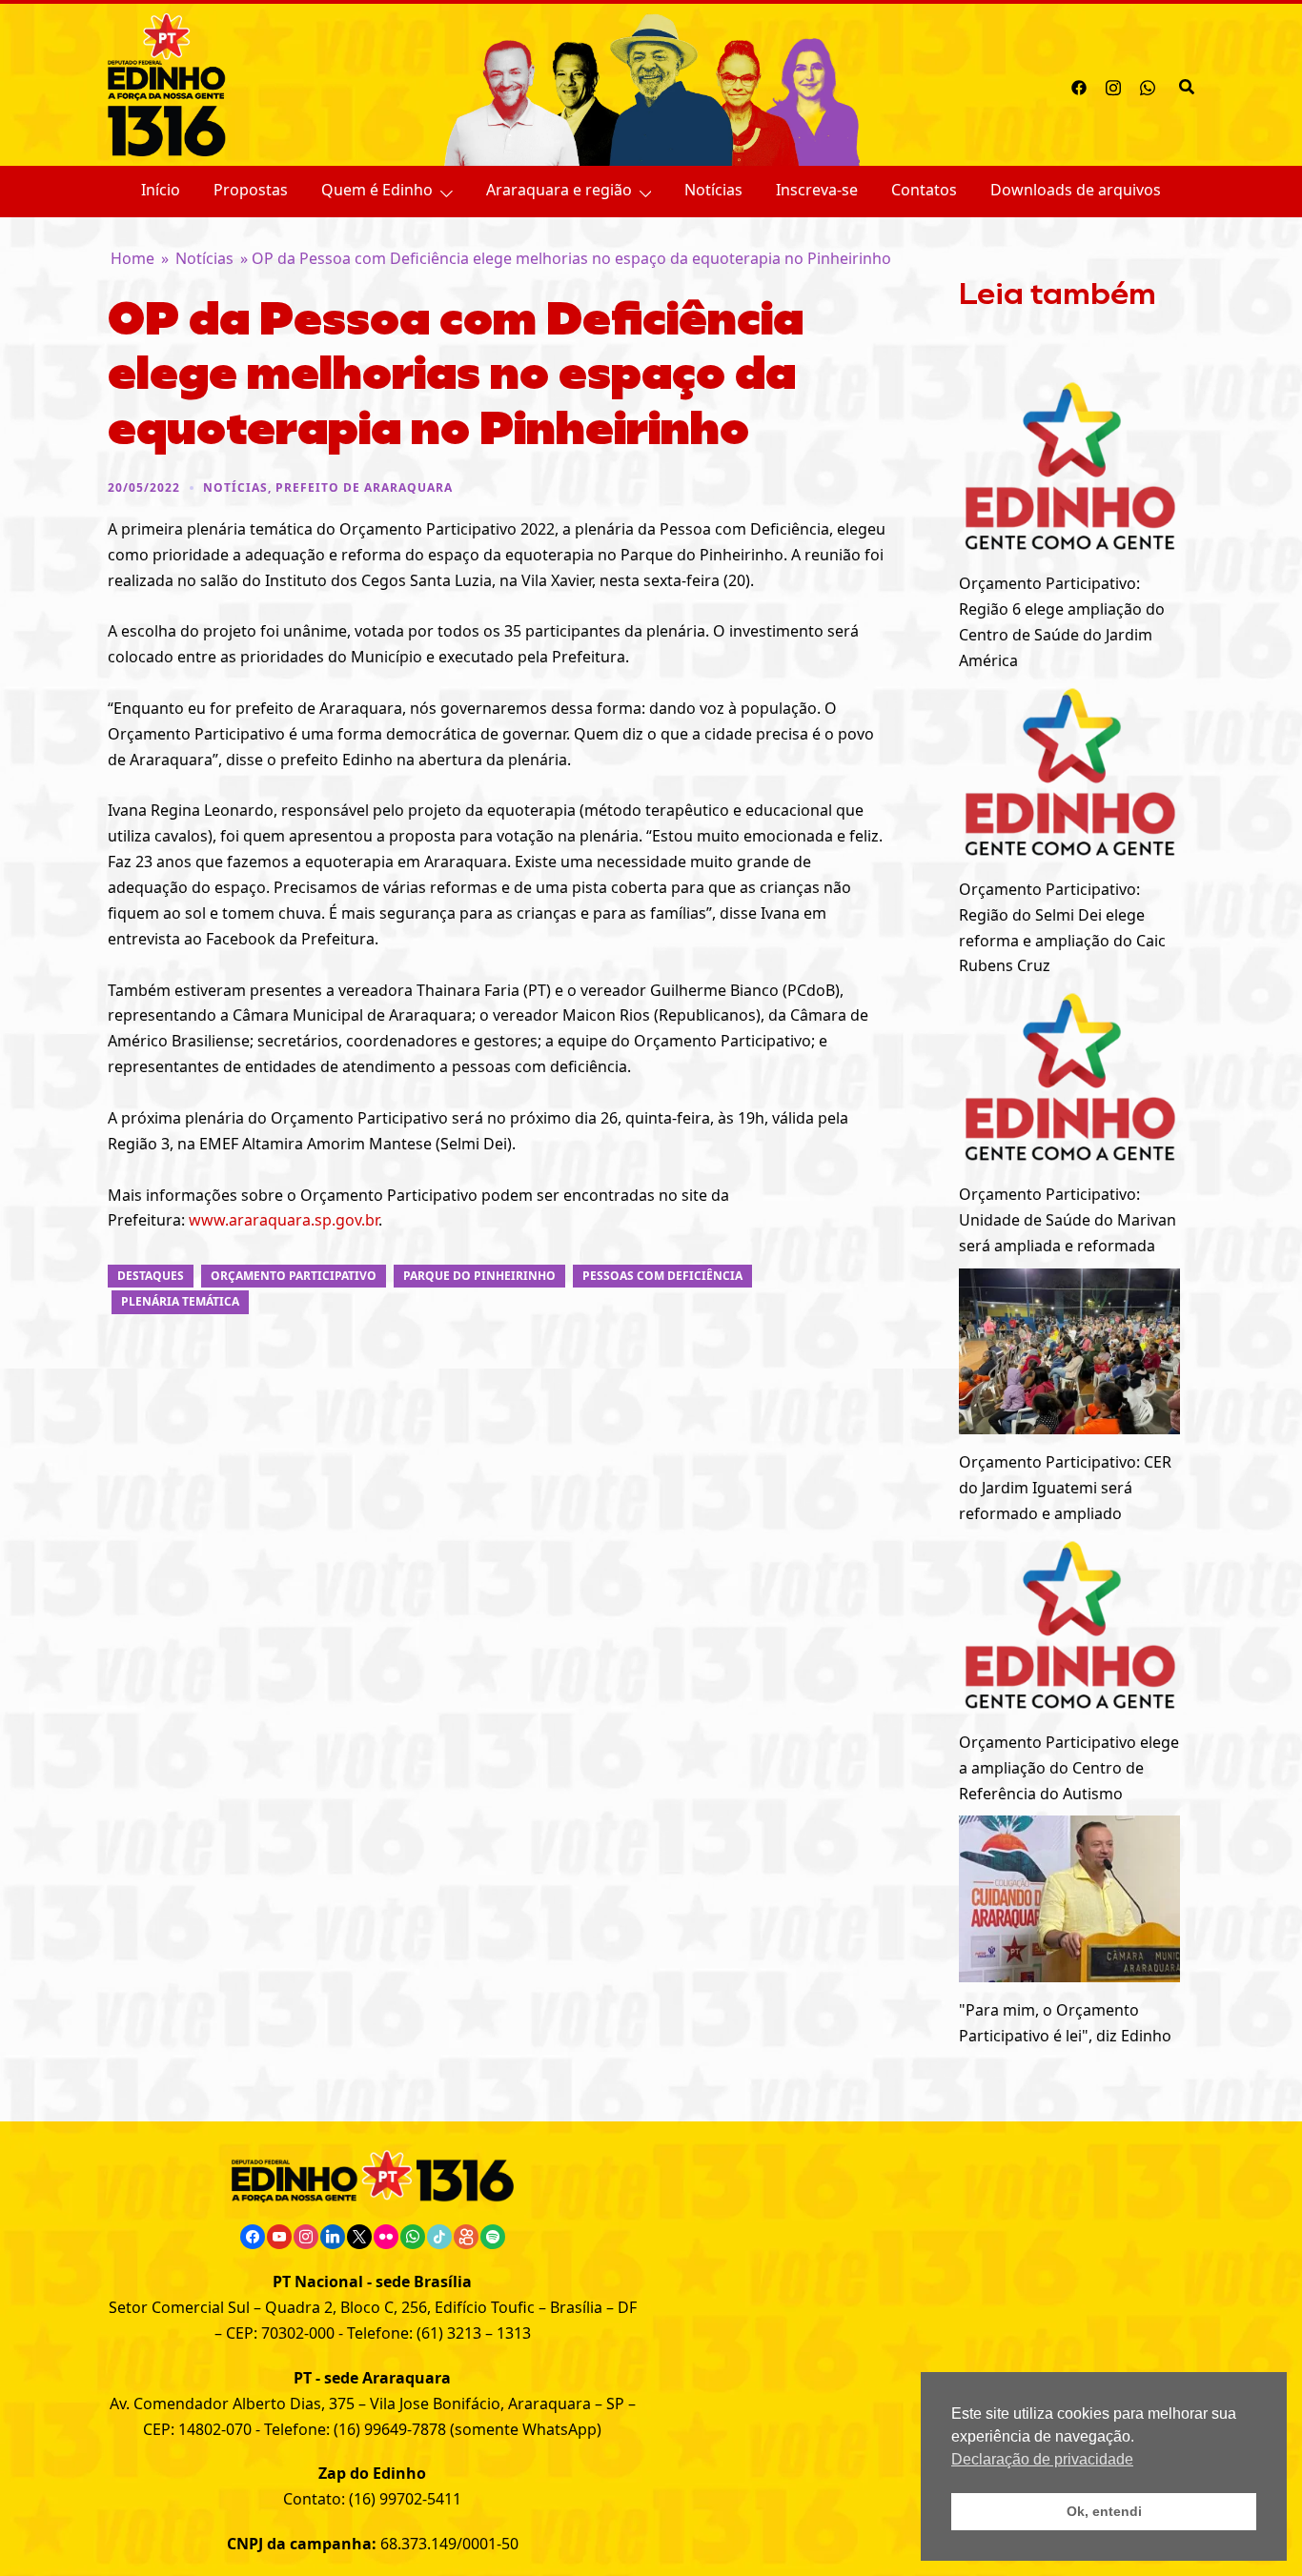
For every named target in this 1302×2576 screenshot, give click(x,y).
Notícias (713, 190)
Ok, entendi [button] (1104, 2511)
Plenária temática (180, 1301)
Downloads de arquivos (1076, 190)
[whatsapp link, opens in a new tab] (1148, 85)
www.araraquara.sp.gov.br (284, 1220)
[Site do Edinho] (167, 83)
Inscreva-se (817, 190)
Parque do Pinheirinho (479, 1276)
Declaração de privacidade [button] (1042, 2459)
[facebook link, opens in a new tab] (1079, 85)
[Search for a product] (1187, 85)
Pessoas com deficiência (662, 1276)
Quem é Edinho (377, 190)
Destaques (151, 1276)
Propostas (251, 190)
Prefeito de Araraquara (364, 487)
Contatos (924, 190)
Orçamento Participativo (294, 1276)
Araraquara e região (559, 190)
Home (132, 258)
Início (161, 190)
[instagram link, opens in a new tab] (1113, 85)
